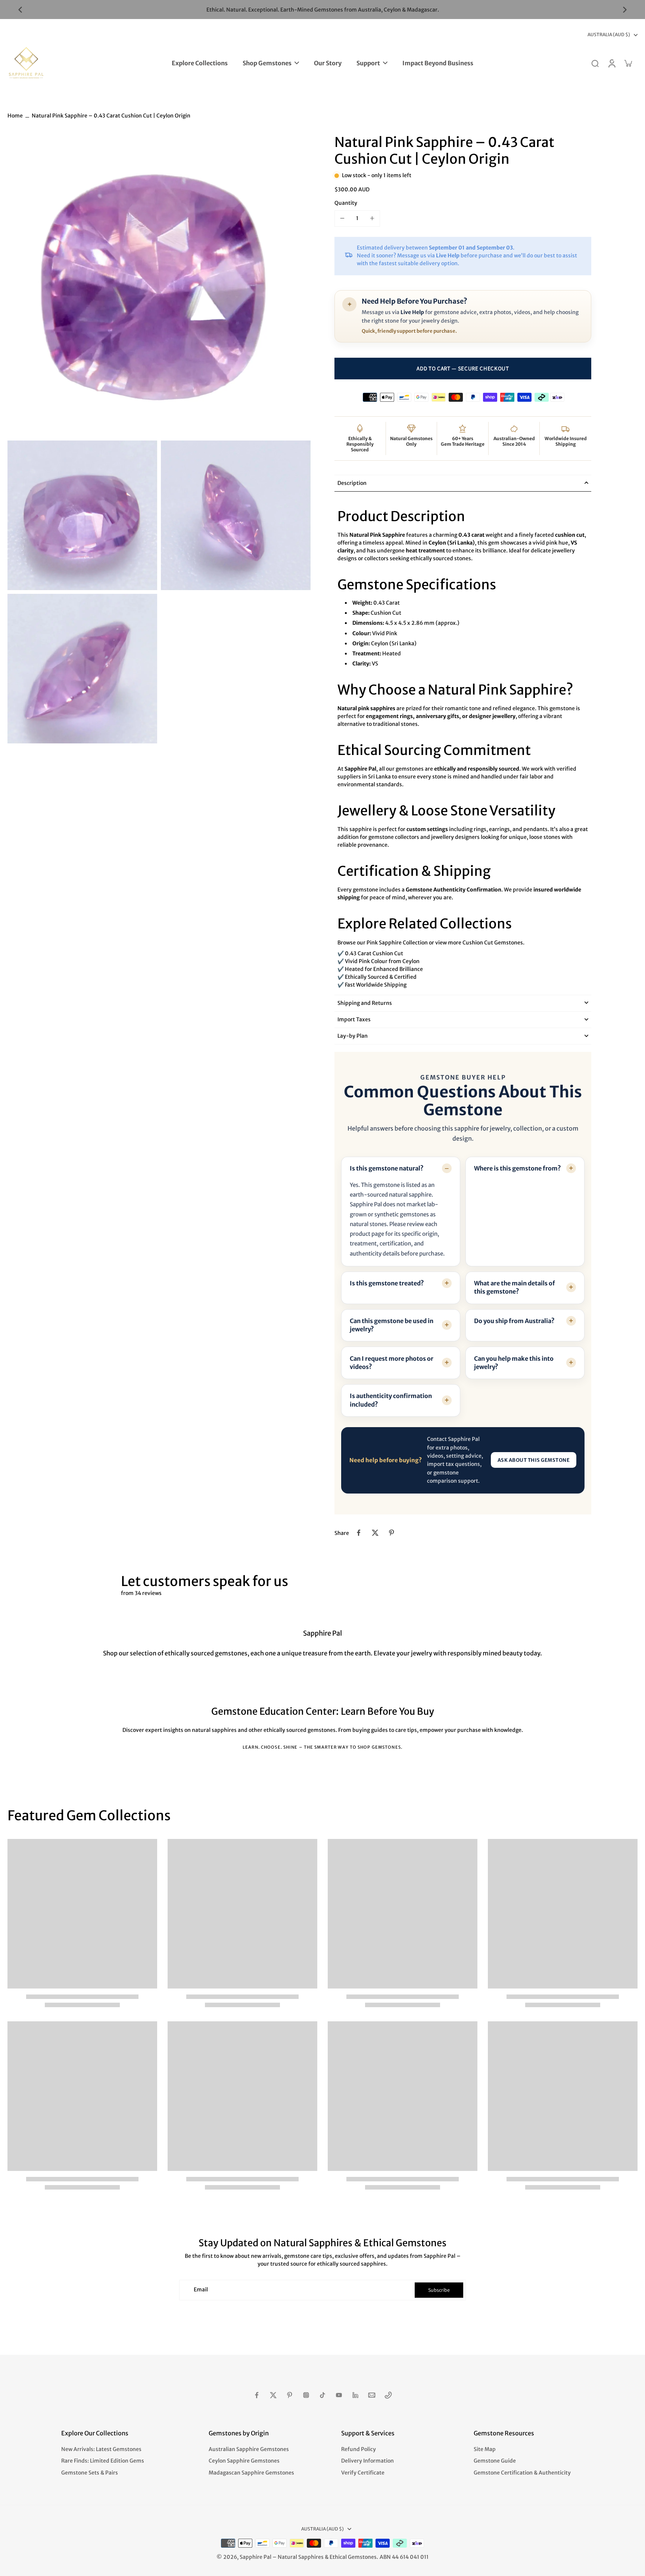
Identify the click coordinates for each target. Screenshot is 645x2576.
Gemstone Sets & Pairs (90, 2473)
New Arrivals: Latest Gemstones (101, 2449)
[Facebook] (257, 2395)
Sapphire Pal (255, 2557)
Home (15, 116)
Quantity (346, 203)
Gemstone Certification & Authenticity (522, 2473)
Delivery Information (367, 2461)
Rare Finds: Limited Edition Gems (103, 2461)
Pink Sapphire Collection (397, 942)
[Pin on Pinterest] (392, 1533)
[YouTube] (339, 2395)
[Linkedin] (355, 2395)
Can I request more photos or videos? (392, 1363)
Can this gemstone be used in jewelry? (392, 1325)
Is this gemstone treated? (387, 1283)
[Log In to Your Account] (611, 63)
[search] (595, 63)
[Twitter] (273, 2395)
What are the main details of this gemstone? (515, 1287)
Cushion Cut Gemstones (493, 942)
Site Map (485, 2449)
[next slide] (625, 10)
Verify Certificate (363, 2473)
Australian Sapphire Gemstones (249, 2449)
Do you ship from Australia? (514, 1321)
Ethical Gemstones (353, 2557)
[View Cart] (628, 63)
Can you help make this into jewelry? (514, 1363)
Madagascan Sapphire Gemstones (251, 2473)
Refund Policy (359, 2449)
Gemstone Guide (495, 2461)
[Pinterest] (290, 2395)
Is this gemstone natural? (387, 1168)
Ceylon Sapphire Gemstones (244, 2461)
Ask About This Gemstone (534, 1460)
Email (201, 2290)
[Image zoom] (159, 285)
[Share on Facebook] (359, 1533)
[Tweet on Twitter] (375, 1533)
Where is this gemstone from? (518, 1168)
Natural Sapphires (301, 2557)
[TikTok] (322, 2395)
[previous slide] (20, 10)
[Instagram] (306, 2395)
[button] (463, 369)
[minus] (342, 218)
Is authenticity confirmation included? (391, 1400)
